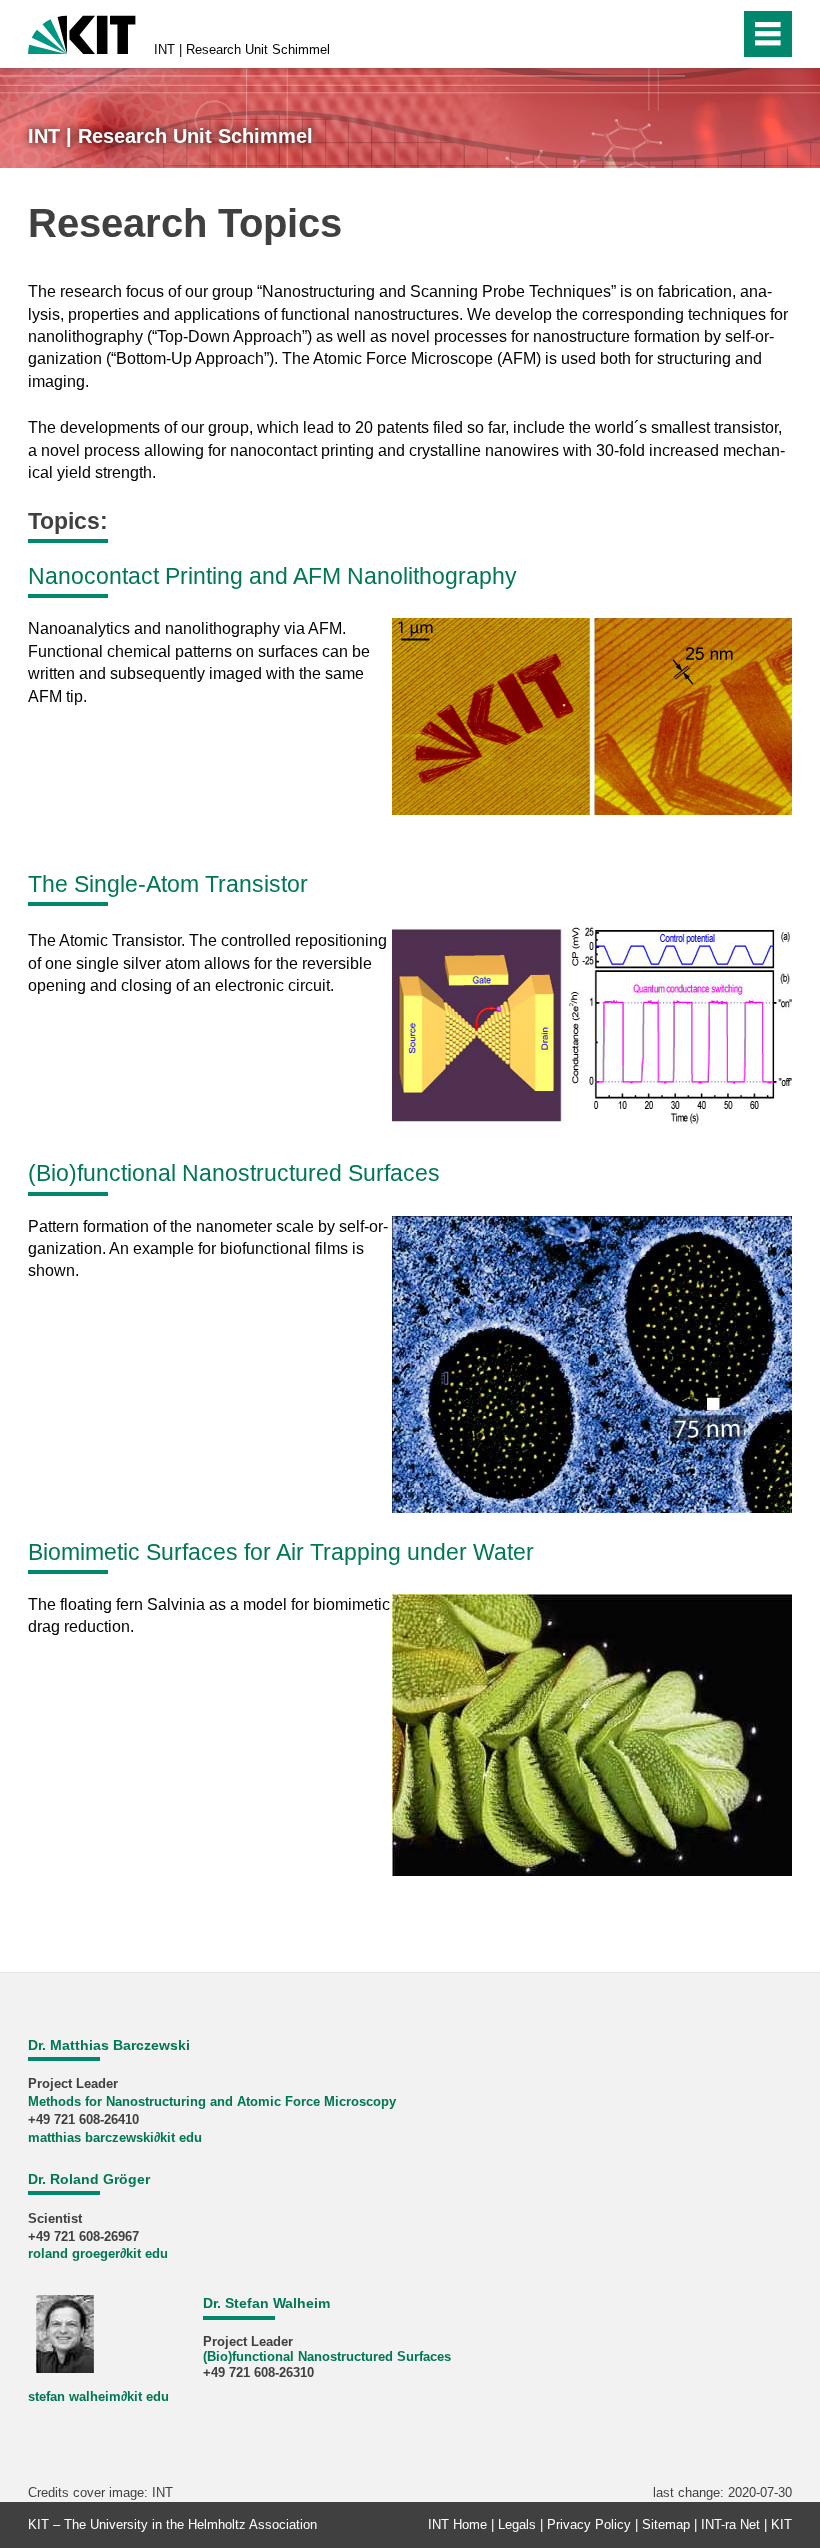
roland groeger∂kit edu (98, 2253)
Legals (517, 2524)
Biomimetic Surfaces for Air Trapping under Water (281, 1552)
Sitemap (666, 2524)
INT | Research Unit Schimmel (242, 49)
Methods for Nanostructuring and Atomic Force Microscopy (212, 2101)
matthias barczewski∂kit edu (115, 2137)
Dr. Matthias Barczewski (109, 2045)
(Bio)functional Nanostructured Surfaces (234, 1173)
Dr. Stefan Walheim (266, 2303)
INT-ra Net (730, 2524)
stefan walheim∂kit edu (98, 2396)
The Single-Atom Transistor (168, 884)
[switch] (718, 34)
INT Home (457, 2524)
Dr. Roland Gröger (89, 2179)
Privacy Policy (589, 2524)
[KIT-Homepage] (82, 32)
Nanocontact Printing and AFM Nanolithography (272, 576)
